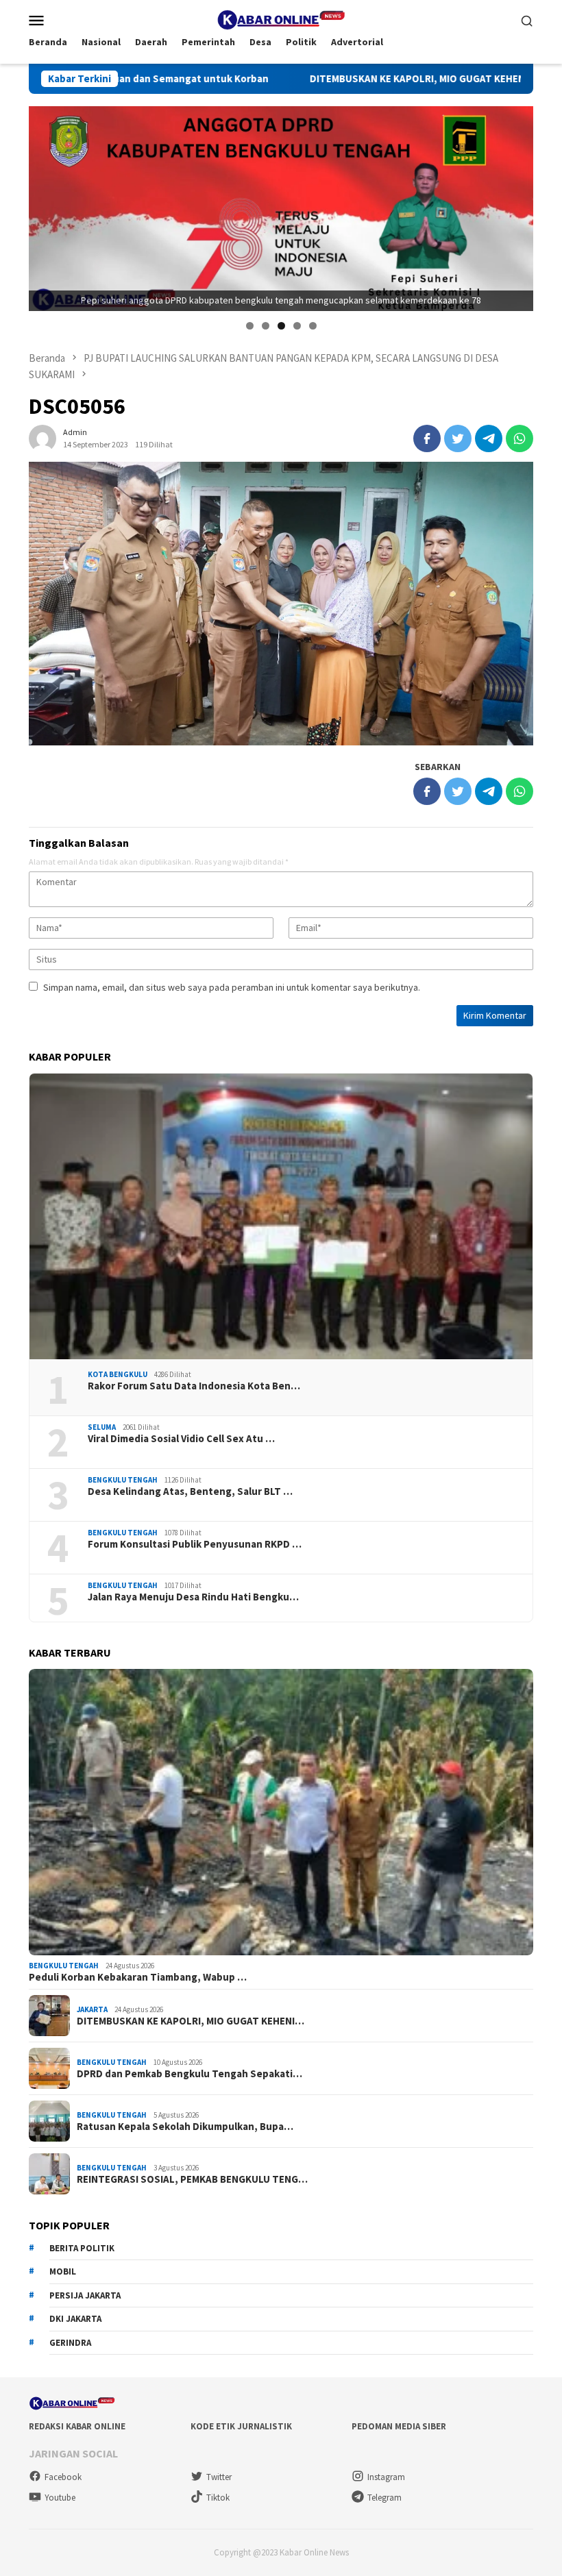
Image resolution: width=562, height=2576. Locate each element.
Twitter (219, 2477)
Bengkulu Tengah (123, 1480)
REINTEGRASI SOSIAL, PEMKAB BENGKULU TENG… (192, 2179)
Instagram (386, 2477)
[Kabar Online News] (281, 18)
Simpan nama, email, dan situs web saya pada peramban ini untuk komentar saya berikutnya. (232, 987)
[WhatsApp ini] (520, 438)
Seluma (102, 1427)
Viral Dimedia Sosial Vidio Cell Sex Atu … (181, 1439)
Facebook (63, 2477)
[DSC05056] (281, 604)
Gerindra (70, 2343)
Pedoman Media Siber (399, 2426)
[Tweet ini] (458, 438)
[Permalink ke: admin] (42, 437)
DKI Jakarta (75, 2319)
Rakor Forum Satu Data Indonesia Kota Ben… (194, 1386)
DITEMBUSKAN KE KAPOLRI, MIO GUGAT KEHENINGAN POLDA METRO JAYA (335, 79)
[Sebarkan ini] (427, 438)
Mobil (63, 2271)
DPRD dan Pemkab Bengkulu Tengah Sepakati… (190, 2074)
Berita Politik (82, 2248)
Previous (46, 206)
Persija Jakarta (85, 2295)
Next (516, 206)
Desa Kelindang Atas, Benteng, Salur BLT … (190, 1491)
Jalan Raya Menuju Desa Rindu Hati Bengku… (193, 1597)
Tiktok (218, 2498)
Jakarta (92, 2009)
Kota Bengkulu (118, 1374)
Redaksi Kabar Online (77, 2426)
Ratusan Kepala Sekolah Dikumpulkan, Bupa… (185, 2127)
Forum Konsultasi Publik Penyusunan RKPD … (195, 1544)
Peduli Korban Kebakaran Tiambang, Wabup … (138, 1977)
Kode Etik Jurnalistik (241, 2426)
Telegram (384, 2498)
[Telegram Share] (489, 438)
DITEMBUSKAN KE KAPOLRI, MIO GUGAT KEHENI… (191, 2021)
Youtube (60, 2498)
